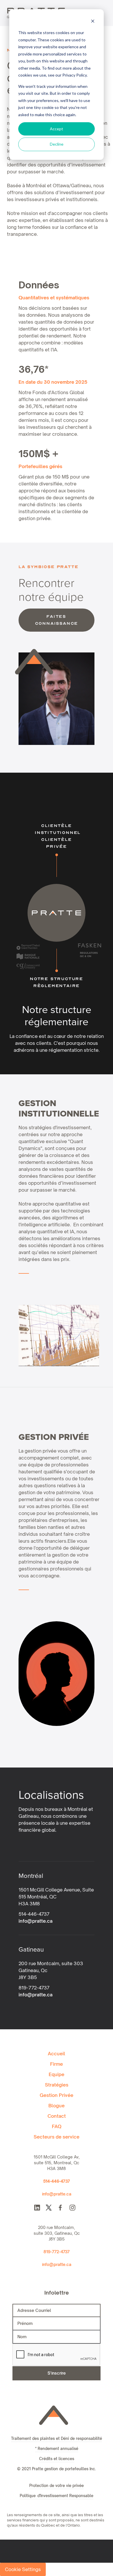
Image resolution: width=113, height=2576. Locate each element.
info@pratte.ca (35, 1921)
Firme (57, 2064)
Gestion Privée (57, 2095)
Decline (57, 144)
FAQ (57, 2126)
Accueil (57, 2054)
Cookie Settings (23, 2569)
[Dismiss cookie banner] (93, 22)
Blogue (57, 2106)
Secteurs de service (57, 2137)
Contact (57, 2116)
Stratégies (57, 2085)
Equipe (57, 2074)
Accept (57, 129)
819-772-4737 (57, 2252)
